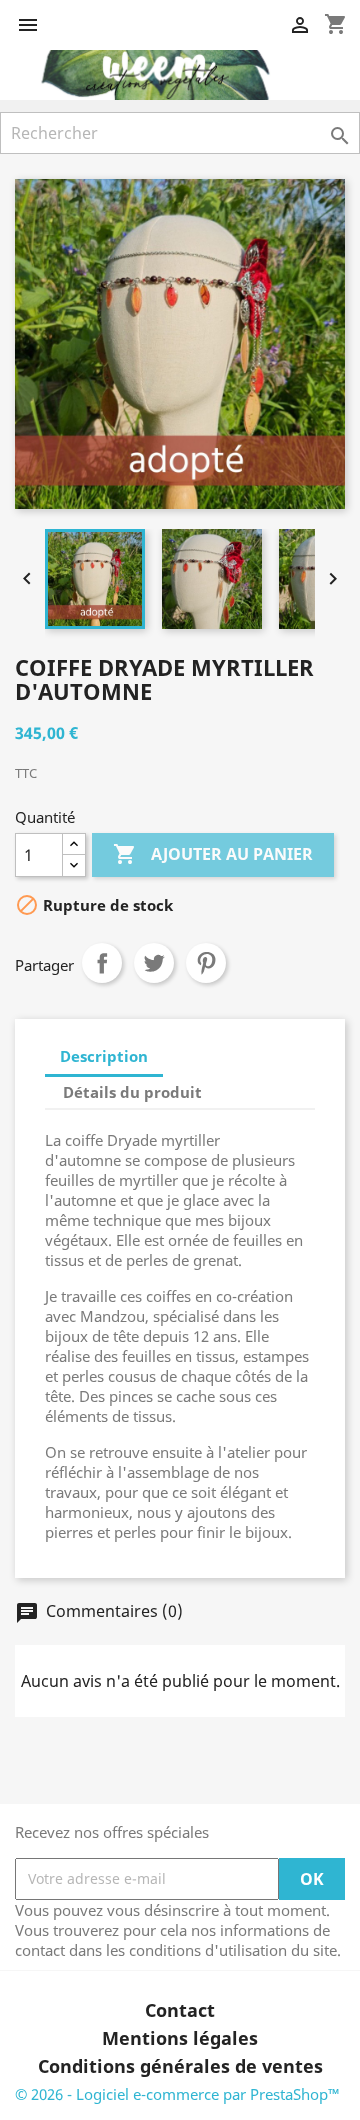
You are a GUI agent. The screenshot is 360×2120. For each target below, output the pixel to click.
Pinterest (206, 963)
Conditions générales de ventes (180, 2066)
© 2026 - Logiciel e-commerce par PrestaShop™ (177, 2094)
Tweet (154, 963)
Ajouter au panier (213, 854)
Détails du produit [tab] (132, 1092)
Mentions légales (180, 2038)
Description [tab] (104, 1056)
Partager (102, 963)
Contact (180, 2010)
